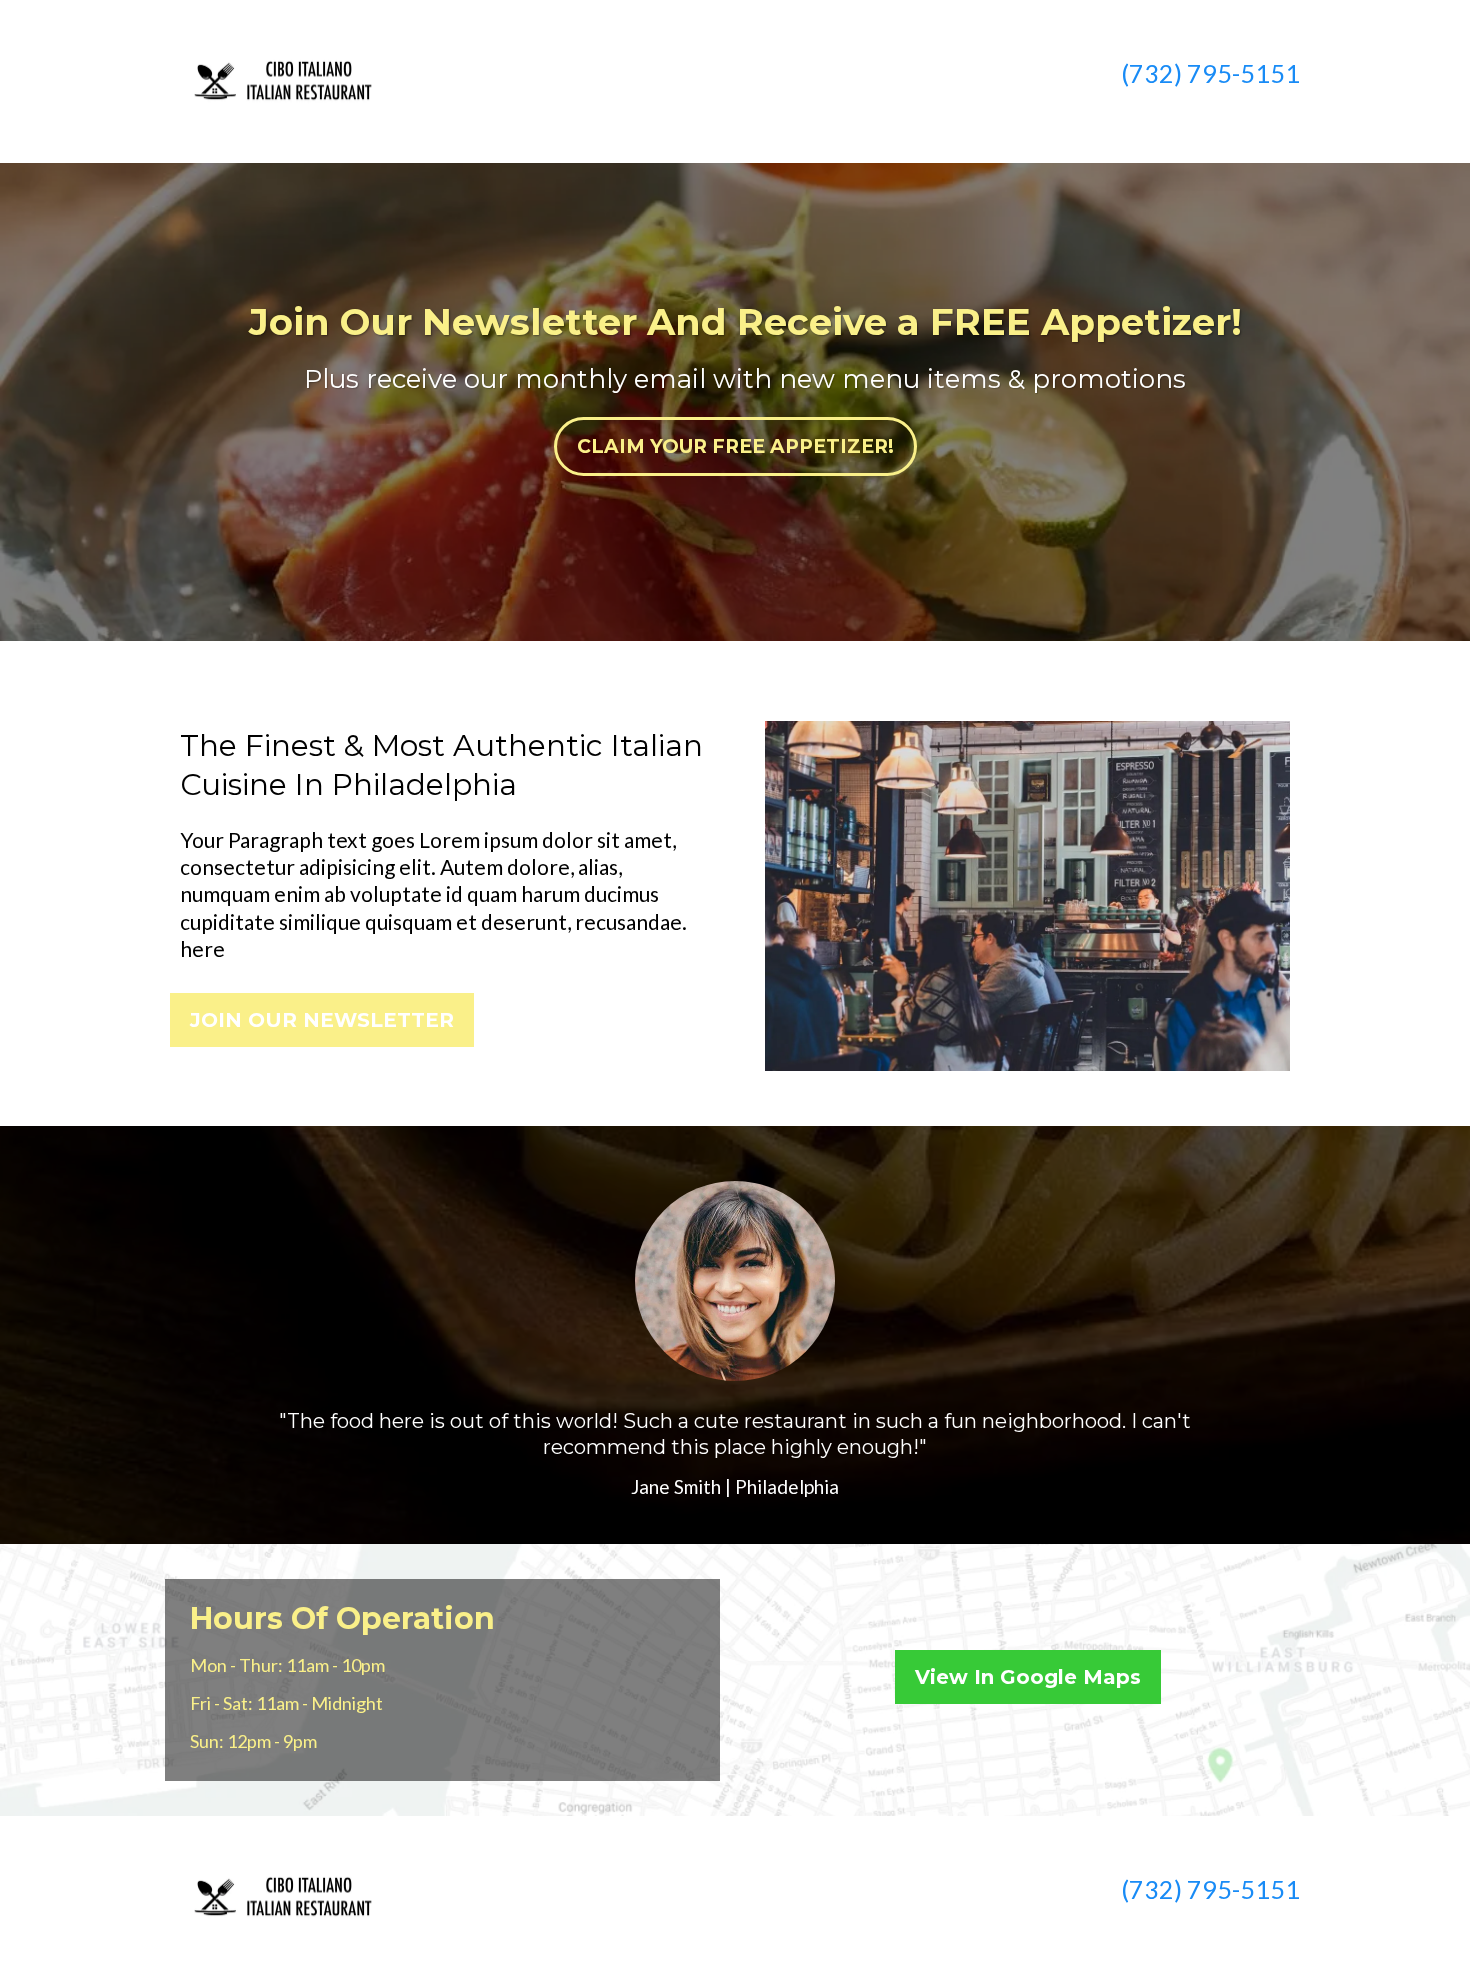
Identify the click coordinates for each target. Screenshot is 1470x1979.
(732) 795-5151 (1210, 73)
